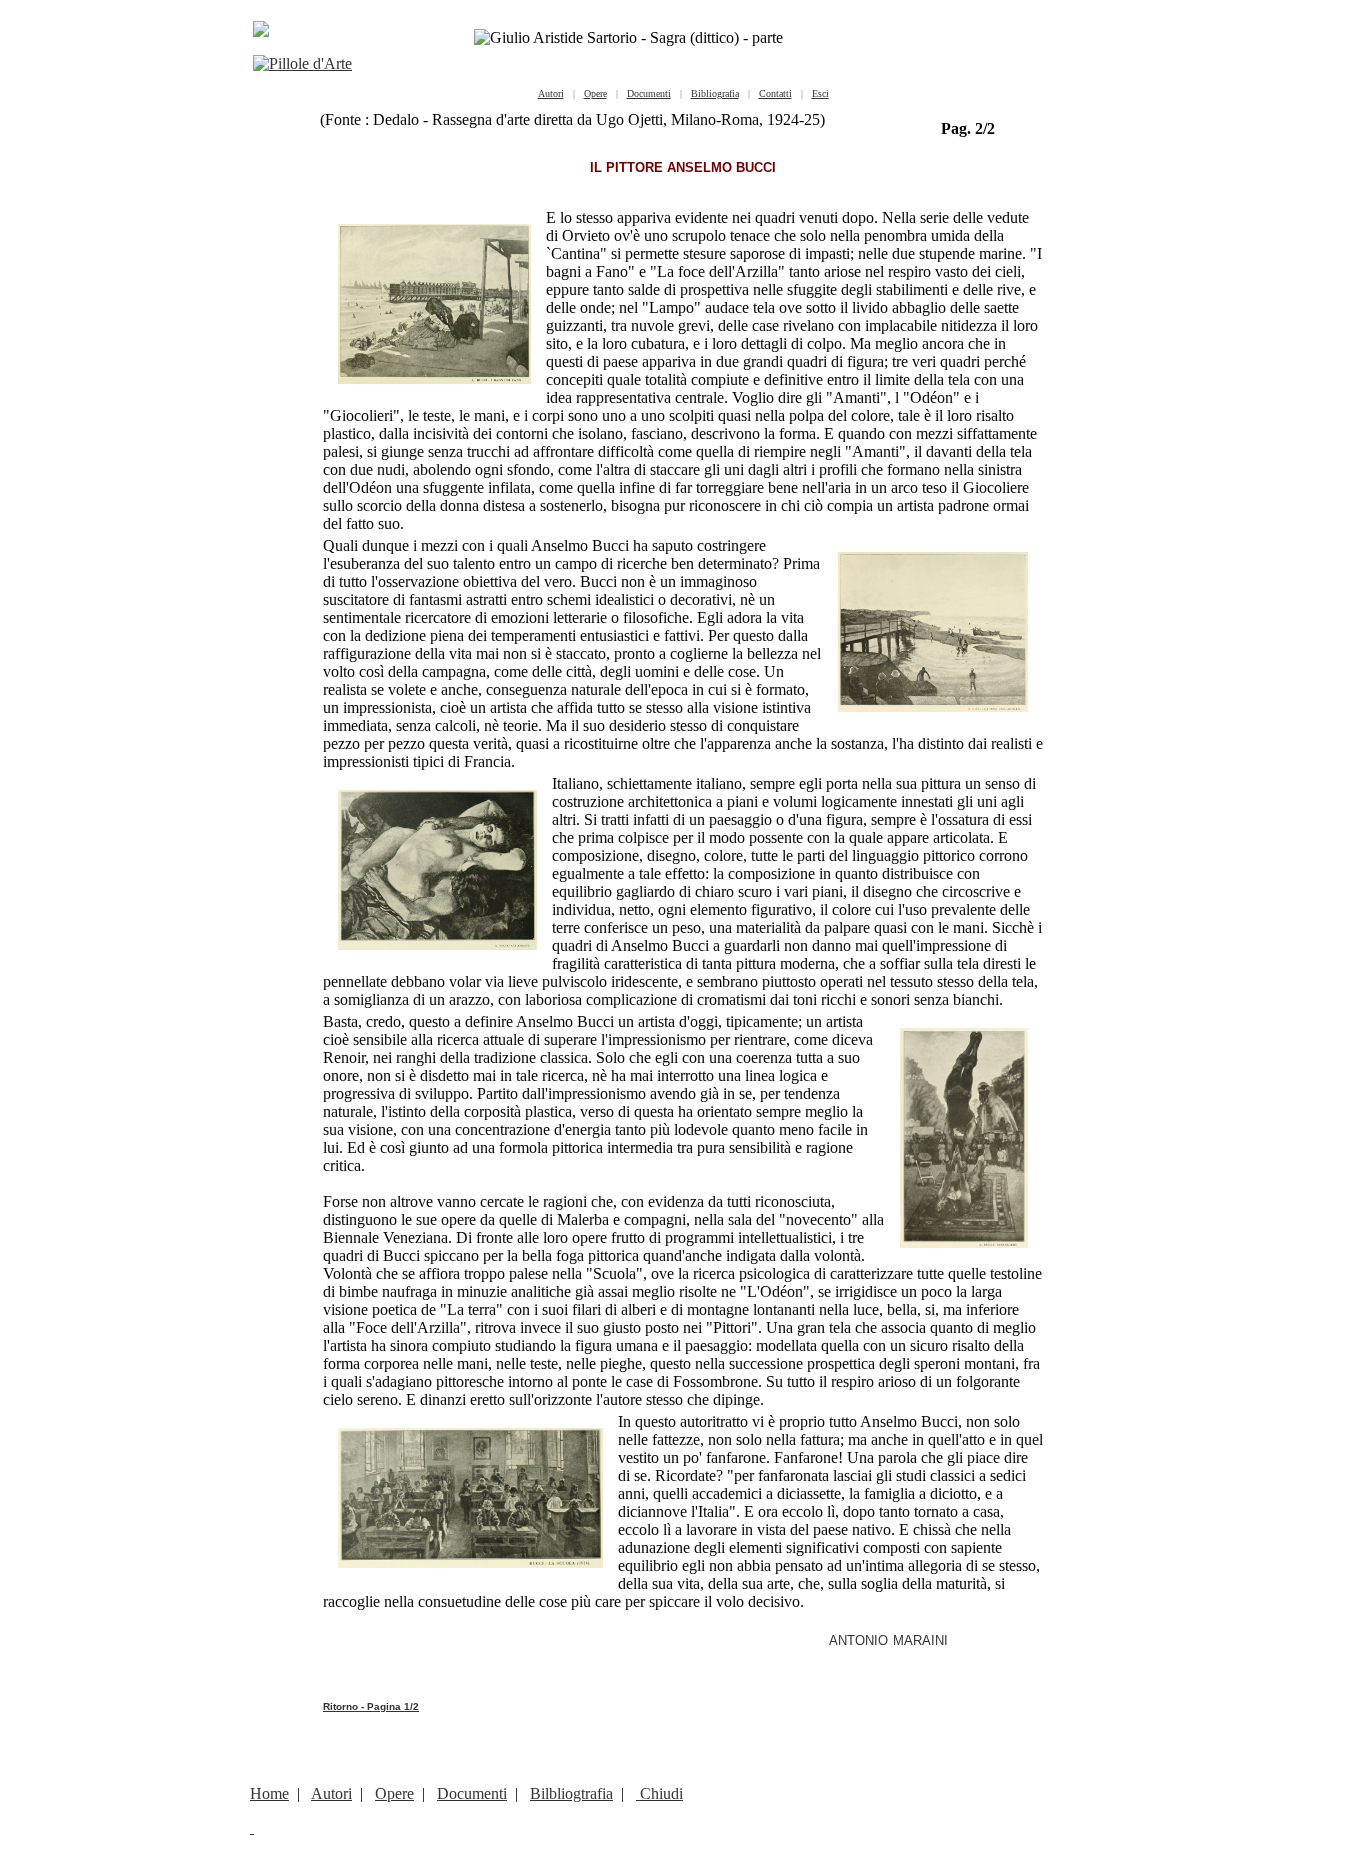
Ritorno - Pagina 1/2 (371, 1706)
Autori (331, 1793)
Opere (394, 1793)
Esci (820, 93)
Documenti (472, 1793)
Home (269, 1793)
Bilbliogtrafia (571, 1793)
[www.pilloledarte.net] (302, 63)
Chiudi (659, 1793)
